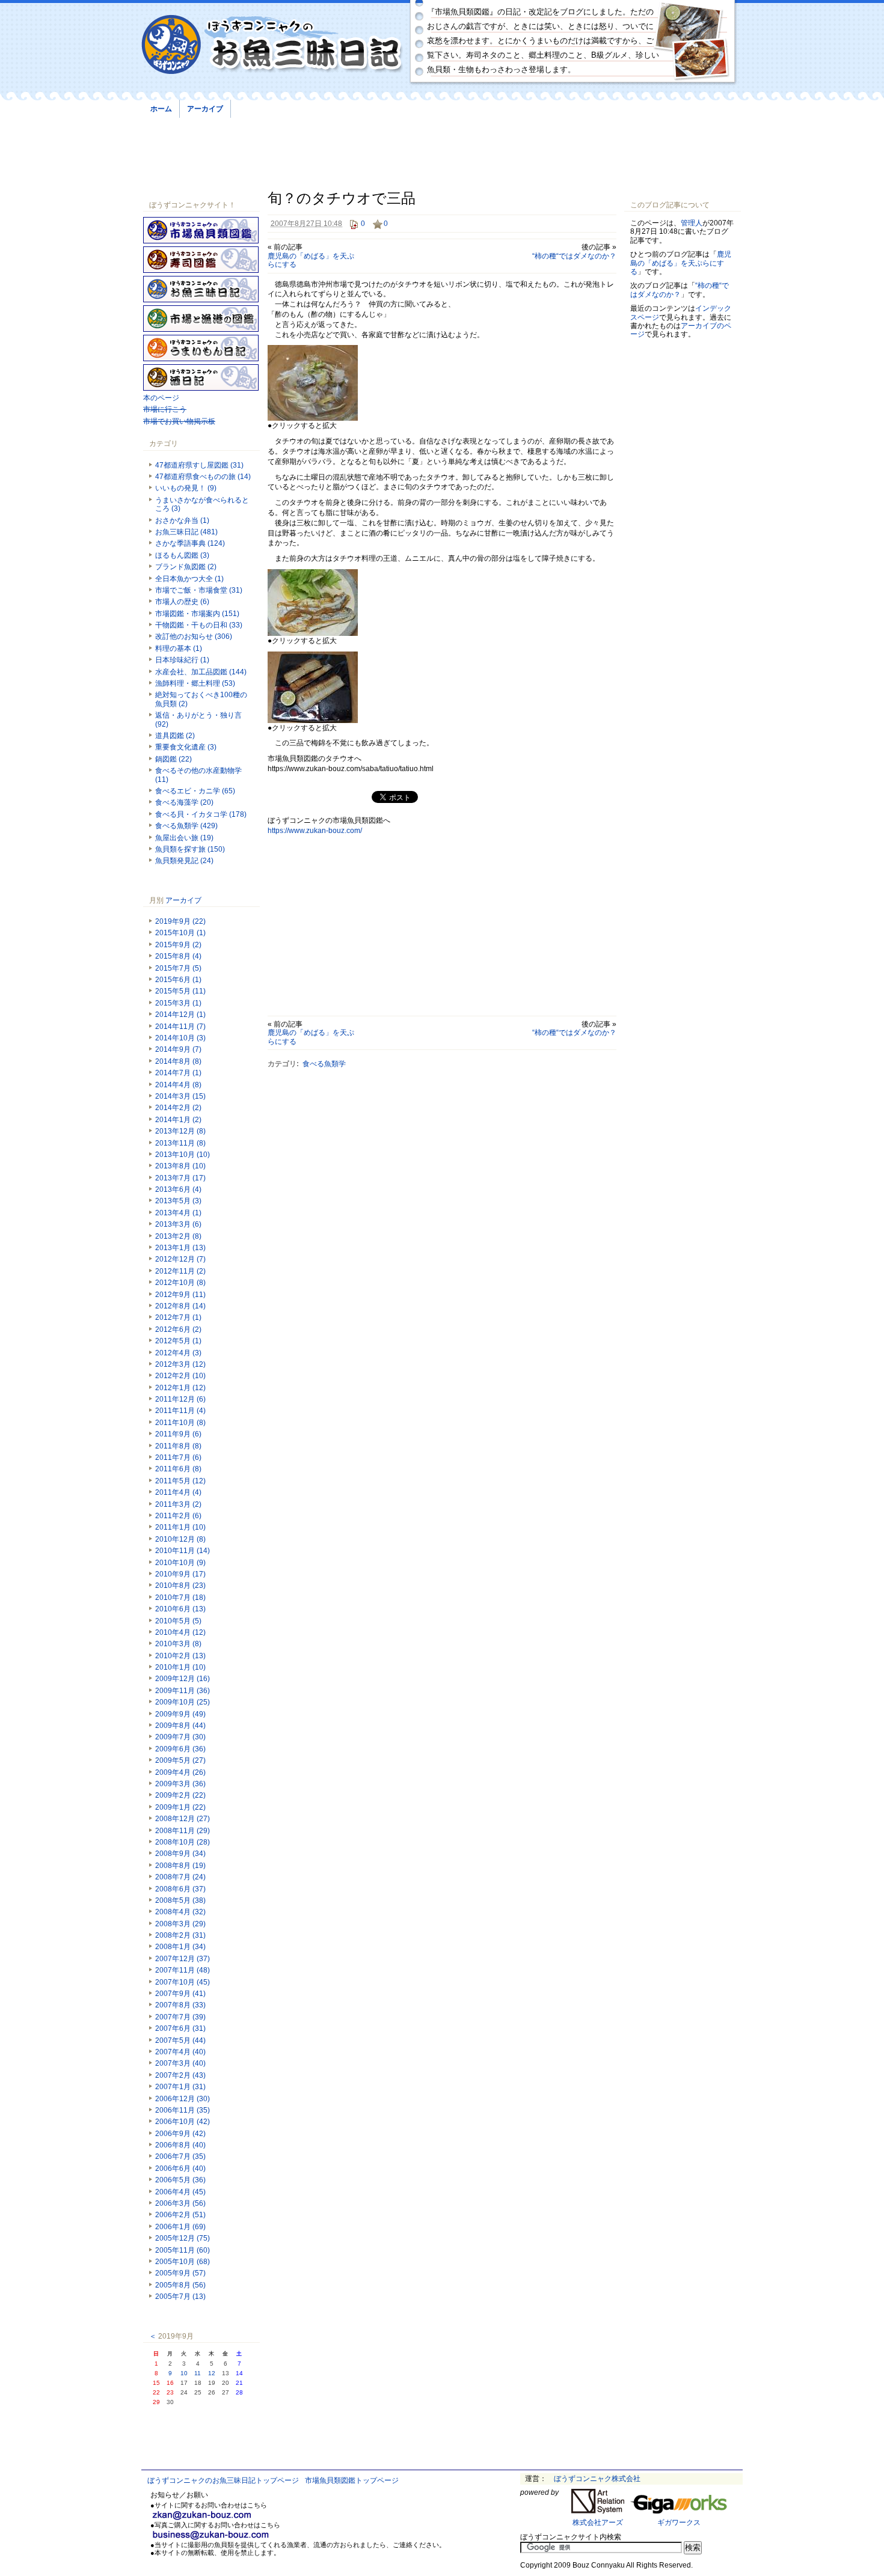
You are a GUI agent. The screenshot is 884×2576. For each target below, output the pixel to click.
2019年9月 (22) (180, 921)
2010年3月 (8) (178, 1644)
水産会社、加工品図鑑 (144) (201, 672)
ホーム (161, 109)
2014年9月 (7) (178, 1049)
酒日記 (201, 377)
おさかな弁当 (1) (182, 520)
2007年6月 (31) (180, 2028)
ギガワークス (679, 2523)
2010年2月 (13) (180, 1656)
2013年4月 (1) (178, 1213)
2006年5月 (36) (180, 2180)
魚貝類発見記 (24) (184, 861)
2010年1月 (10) (180, 1667)
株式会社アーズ (598, 2523)
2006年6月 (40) (180, 2169)
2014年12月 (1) (180, 1015)
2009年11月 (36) (183, 1691)
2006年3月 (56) (180, 2203)
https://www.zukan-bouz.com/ (315, 831)
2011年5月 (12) (180, 1481)
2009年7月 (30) (180, 1737)
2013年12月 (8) (180, 1131)
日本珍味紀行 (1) (182, 660)
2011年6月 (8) (178, 1469)
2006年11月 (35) (183, 2110)
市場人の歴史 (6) (182, 602)
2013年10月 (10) (183, 1155)
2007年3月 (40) (180, 2063)
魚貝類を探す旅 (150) (190, 849)
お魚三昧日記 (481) (186, 532)
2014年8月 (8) (178, 1061)
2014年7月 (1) (178, 1073)
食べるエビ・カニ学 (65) (195, 791)
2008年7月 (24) (180, 1877)
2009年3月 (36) (180, 1784)
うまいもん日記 (201, 348)
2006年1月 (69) (180, 2227)
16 (170, 2383)
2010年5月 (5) (178, 1621)
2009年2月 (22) (180, 1795)
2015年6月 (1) (178, 980)
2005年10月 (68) (183, 2262)
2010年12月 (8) (180, 1539)
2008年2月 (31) (180, 1935)
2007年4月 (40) (180, 2052)
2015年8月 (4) (178, 956)
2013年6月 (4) (178, 1189)
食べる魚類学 (324, 1064)
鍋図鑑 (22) (173, 759)
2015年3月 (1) (178, 1003)
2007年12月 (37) (183, 1959)
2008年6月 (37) (180, 1889)
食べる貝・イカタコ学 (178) (201, 814)
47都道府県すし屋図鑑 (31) (199, 465)
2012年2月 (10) (180, 1376)
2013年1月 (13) (180, 1248)
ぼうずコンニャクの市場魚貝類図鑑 (201, 230)
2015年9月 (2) (178, 945)
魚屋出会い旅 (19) (184, 838)
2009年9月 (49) (180, 1714)
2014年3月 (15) (180, 1096)
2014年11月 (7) (180, 1027)
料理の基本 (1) (179, 649)
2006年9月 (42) (180, 2134)
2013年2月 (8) (178, 1236)
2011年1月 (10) (180, 1527)
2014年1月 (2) (178, 1120)
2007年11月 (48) (183, 1970)
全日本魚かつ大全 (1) (189, 579)
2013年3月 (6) (178, 1224)
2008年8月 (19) (180, 1866)
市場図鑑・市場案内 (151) (197, 614)
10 (184, 2373)
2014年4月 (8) (178, 1085)
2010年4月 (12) (180, 1632)
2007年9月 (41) (180, 1994)
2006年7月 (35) (180, 2156)
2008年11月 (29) (183, 1831)
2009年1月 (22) (180, 1807)
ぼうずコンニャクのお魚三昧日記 (272, 45)
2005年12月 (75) (183, 2238)
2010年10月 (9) (180, 1563)
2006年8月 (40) (180, 2145)
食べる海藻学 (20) (184, 802)
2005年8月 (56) (180, 2285)
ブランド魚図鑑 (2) (186, 567)
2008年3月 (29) (180, 1924)
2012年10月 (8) (180, 1283)
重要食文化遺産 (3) (186, 747)
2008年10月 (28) (183, 1842)
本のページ (161, 398)
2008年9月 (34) (180, 1854)
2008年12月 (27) (183, 1819)
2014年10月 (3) (180, 1038)
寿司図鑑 (201, 260)
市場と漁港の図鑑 (201, 319)
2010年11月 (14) (183, 1551)
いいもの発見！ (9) (186, 488)
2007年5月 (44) (180, 2040)
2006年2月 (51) (180, 2215)
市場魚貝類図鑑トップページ (352, 2480)
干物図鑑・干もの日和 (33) (199, 625)
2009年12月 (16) (183, 1679)
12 (212, 2373)
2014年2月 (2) (178, 1108)
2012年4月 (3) (178, 1353)
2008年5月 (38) (180, 1900)
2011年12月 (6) (180, 1399)
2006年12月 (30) (183, 2099)
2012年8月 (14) (180, 1306)
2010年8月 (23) (180, 1586)
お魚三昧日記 (201, 289)
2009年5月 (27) (180, 1760)
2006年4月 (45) (180, 2192)
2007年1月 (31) (180, 2087)
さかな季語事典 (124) (190, 543)
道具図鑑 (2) (175, 736)
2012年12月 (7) (180, 1259)
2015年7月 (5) (178, 968)
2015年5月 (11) (180, 991)
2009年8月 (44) (180, 1726)
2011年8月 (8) (178, 1446)
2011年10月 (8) (180, 1423)
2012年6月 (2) (178, 1329)
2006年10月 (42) (183, 2122)
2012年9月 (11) (180, 1295)
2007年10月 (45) (183, 1982)
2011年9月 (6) (178, 1434)
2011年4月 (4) (178, 1492)
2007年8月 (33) (180, 2005)
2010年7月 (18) (180, 1598)
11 (198, 2373)
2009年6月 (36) (180, 1749)
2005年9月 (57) (180, 2273)
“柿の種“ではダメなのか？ (574, 256)
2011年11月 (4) (180, 1411)
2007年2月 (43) (180, 2075)
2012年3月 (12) (180, 1364)
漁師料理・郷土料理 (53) (195, 683)
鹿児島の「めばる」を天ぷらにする (681, 263)
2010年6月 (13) (180, 1609)
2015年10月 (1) (180, 933)
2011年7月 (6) (178, 1457)
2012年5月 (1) (178, 1341)
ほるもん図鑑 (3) (182, 555)
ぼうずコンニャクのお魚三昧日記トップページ (223, 2480)
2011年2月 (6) (178, 1516)
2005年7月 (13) (180, 2297)
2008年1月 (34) (180, 1947)
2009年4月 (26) (180, 1772)
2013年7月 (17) (180, 1178)
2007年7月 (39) (180, 2017)
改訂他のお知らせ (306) (194, 636)
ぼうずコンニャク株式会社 (597, 2479)
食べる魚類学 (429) (186, 826)
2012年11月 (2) (180, 1271)
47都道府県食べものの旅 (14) (203, 477)
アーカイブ (205, 109)
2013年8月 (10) (180, 1166)
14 (239, 2373)
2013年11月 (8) (180, 1143)
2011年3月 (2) (178, 1504)
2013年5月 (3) (178, 1201)
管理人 (692, 223)
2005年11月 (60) (183, 2250)
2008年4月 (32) (180, 1912)
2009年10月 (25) (183, 1702)
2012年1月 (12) (180, 1388)
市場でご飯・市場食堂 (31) (199, 590)
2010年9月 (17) (180, 1574)
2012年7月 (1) (178, 1317)
